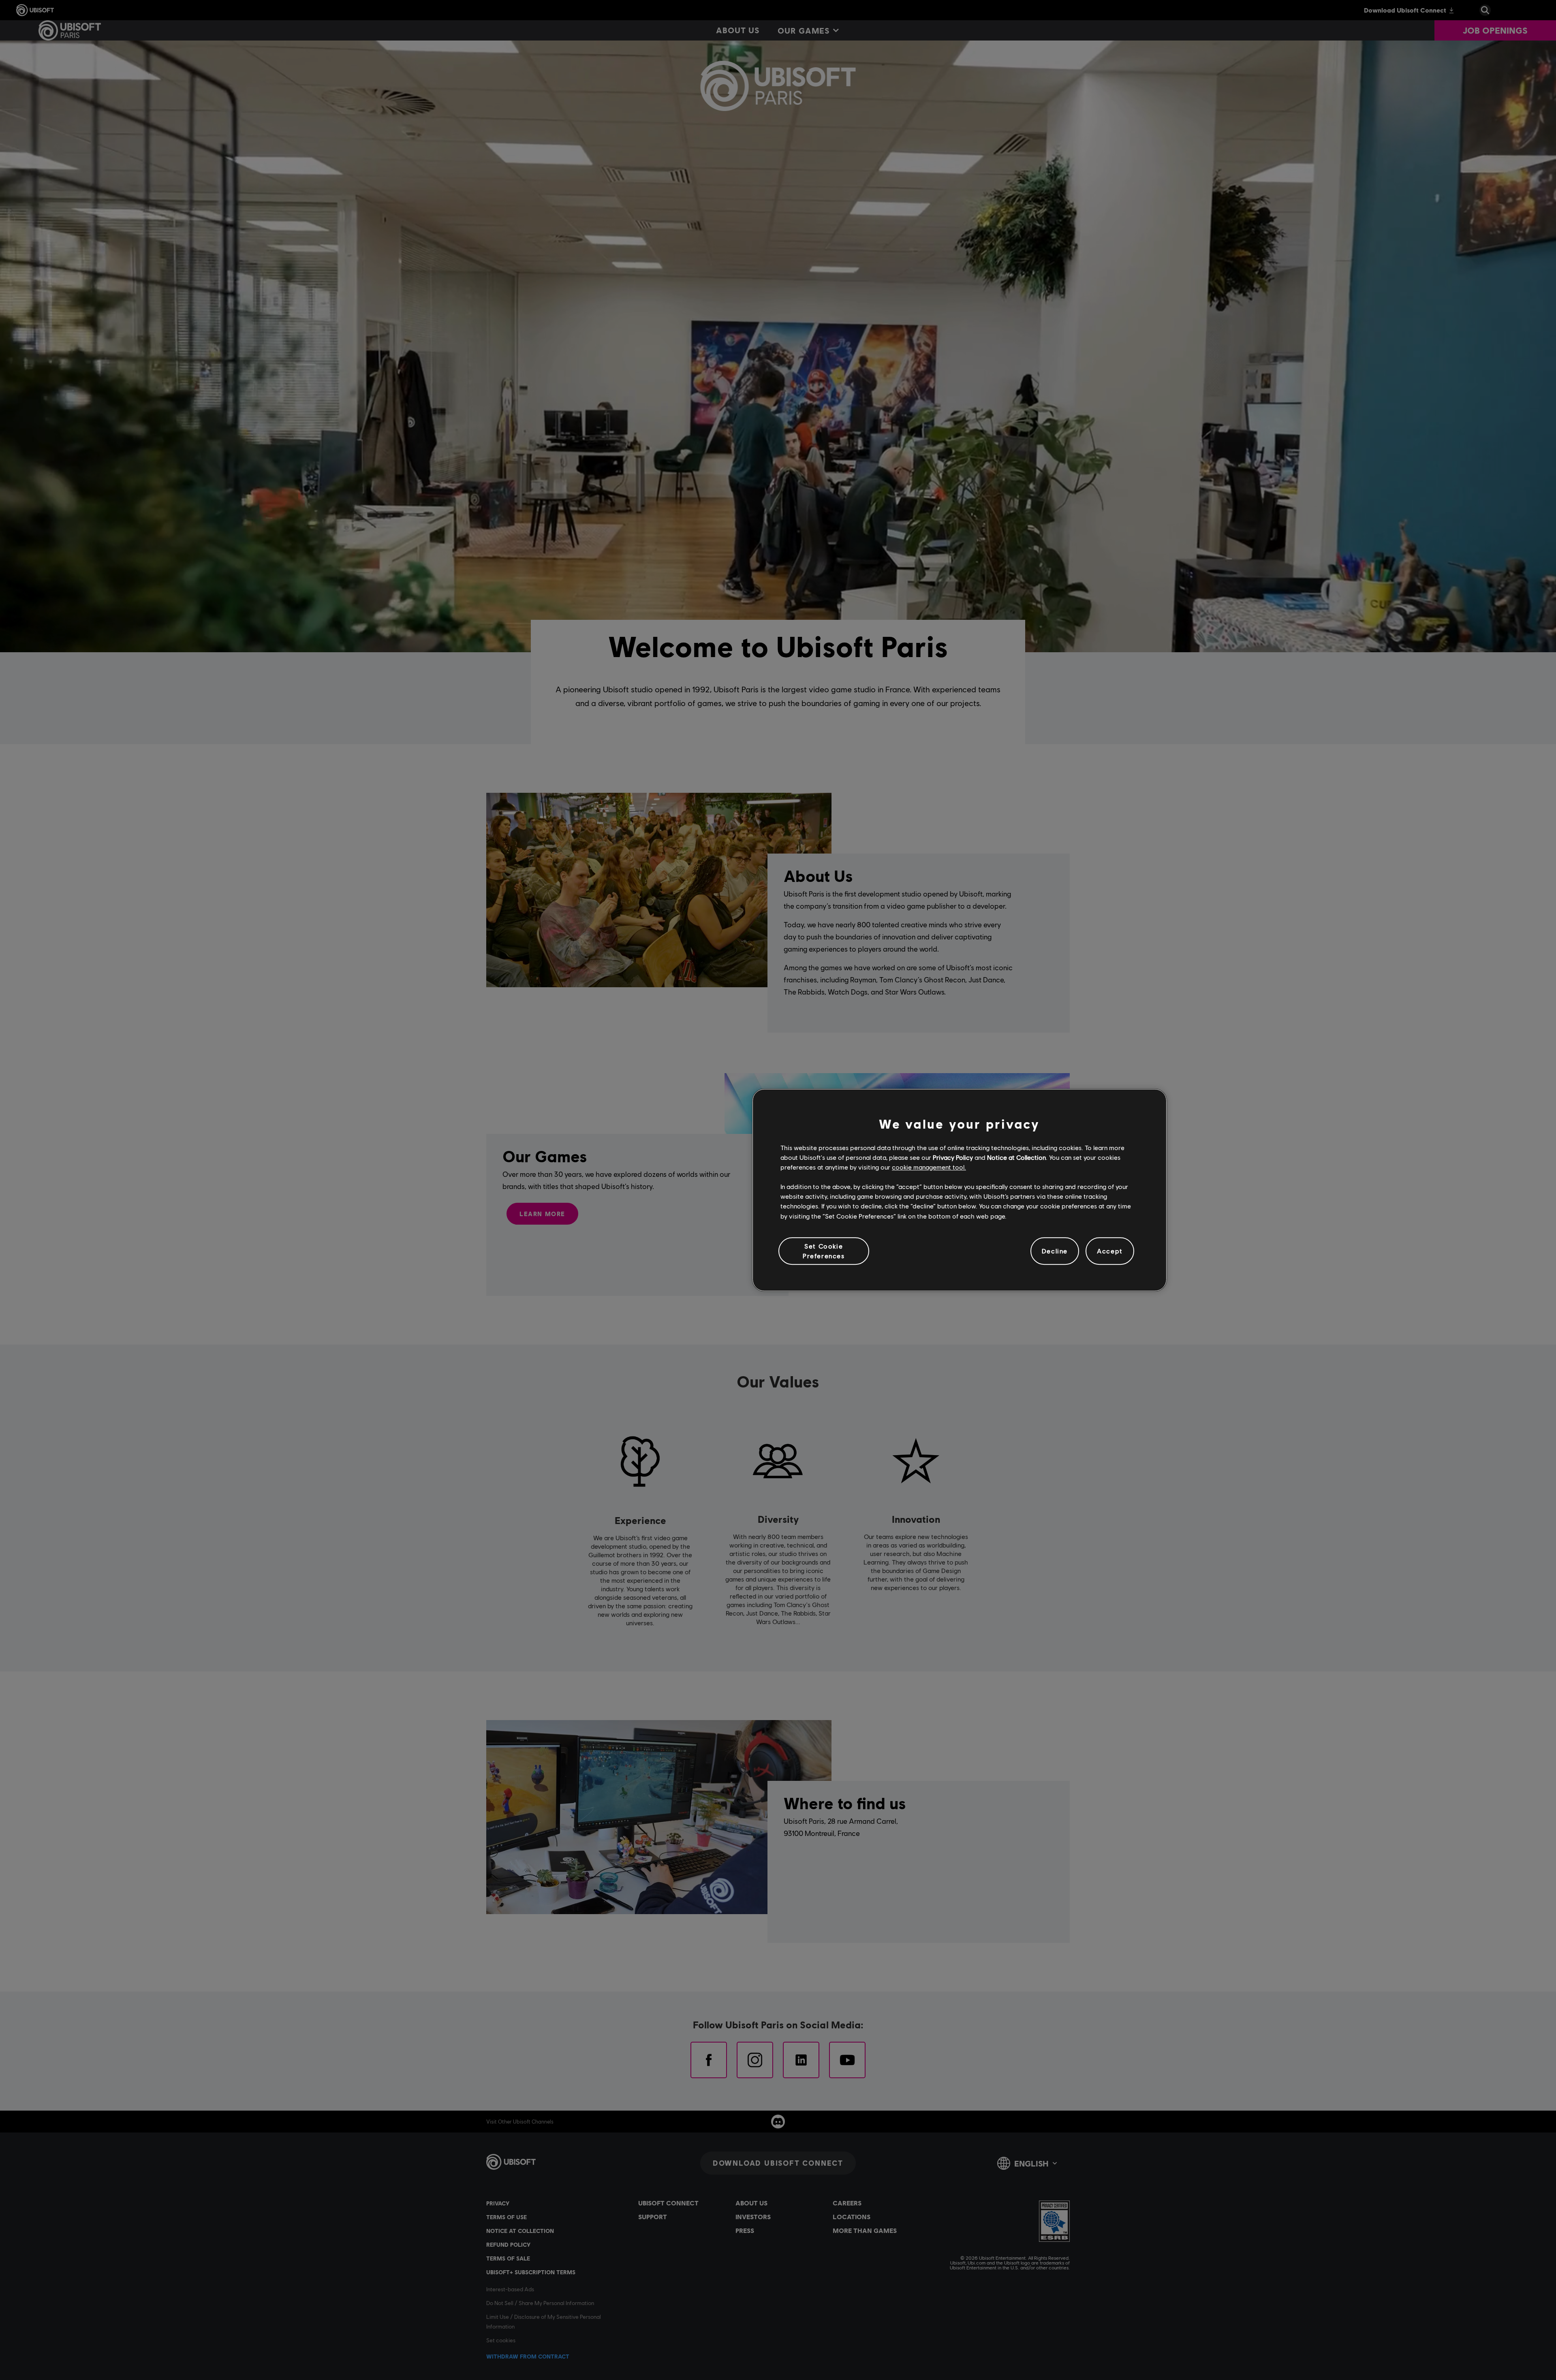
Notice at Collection (1016, 1157)
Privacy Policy (953, 1157)
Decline (1055, 1251)
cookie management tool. (929, 1167)
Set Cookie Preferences (824, 1251)
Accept (1110, 1251)
